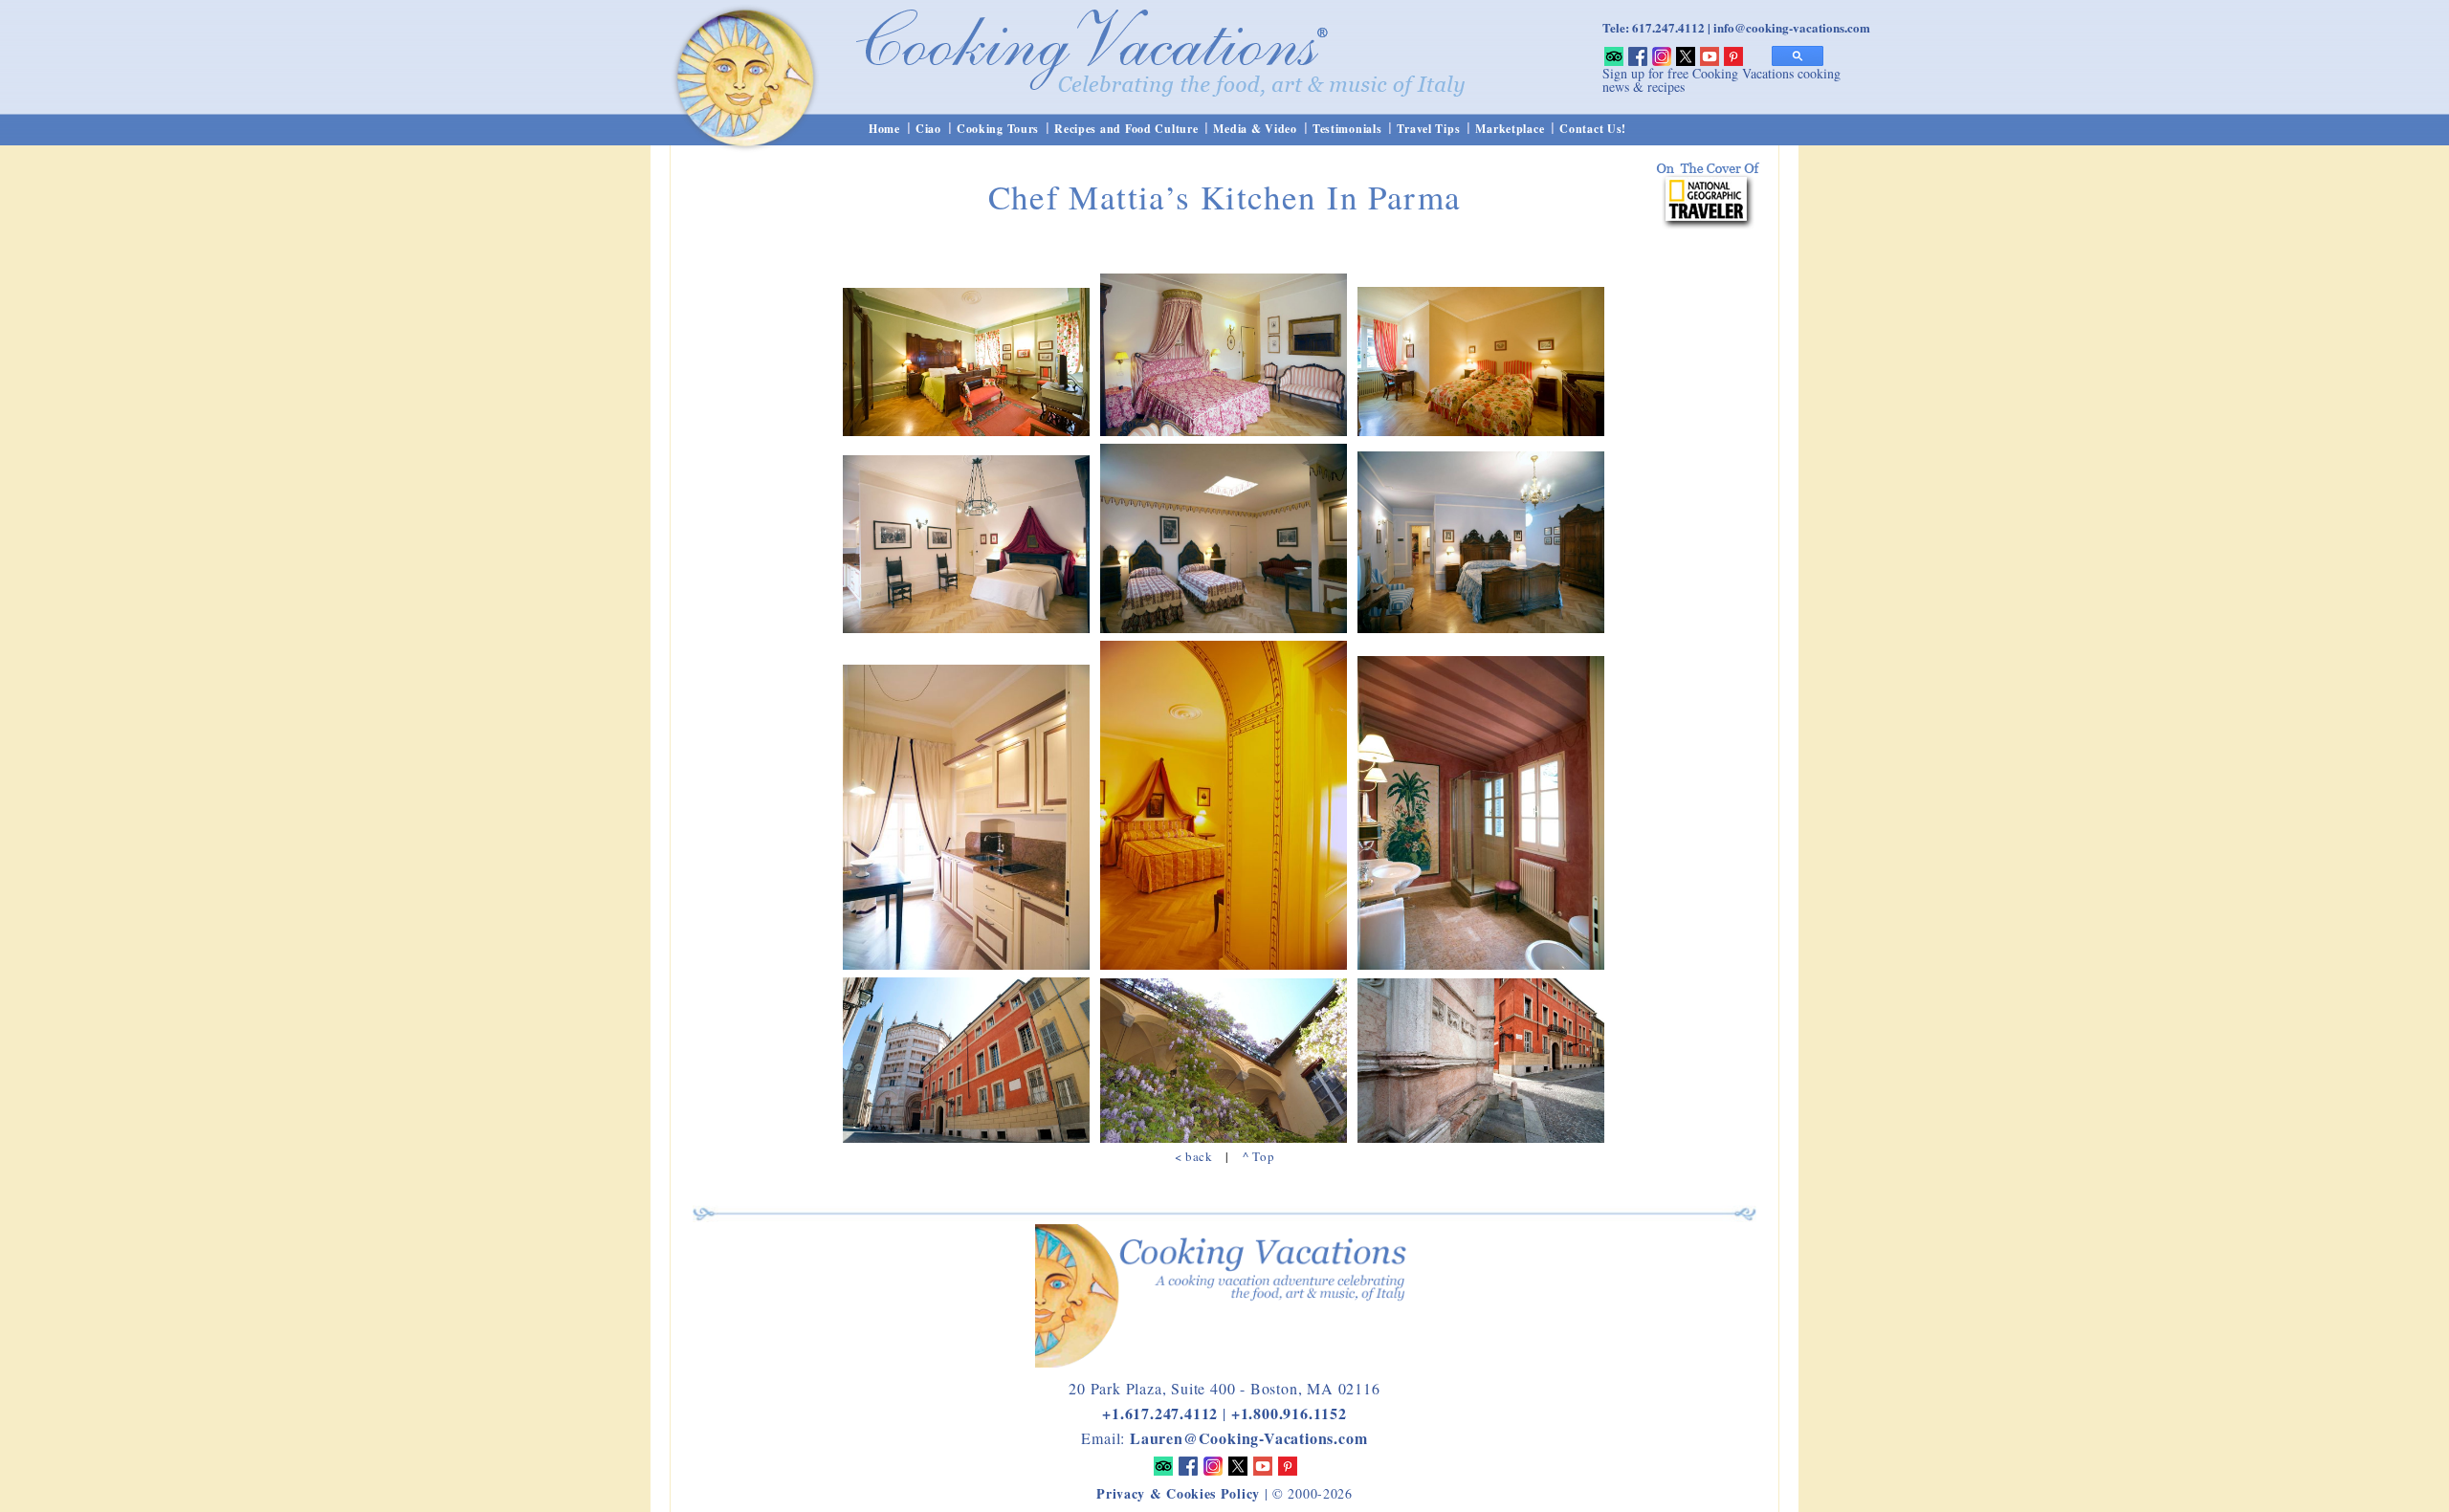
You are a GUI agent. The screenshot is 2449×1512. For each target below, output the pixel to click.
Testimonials (1347, 129)
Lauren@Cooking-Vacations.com (1248, 1438)
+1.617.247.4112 (1160, 1413)
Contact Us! (1593, 129)
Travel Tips (1428, 129)
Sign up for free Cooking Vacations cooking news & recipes (1721, 80)
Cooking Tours (998, 129)
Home (884, 129)
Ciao (928, 129)
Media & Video (1255, 129)
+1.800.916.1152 (1289, 1413)
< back (1194, 1156)
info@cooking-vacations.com (1792, 27)
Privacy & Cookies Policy (1178, 1493)
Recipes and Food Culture (1126, 129)
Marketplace (1510, 129)
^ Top (1258, 1156)
